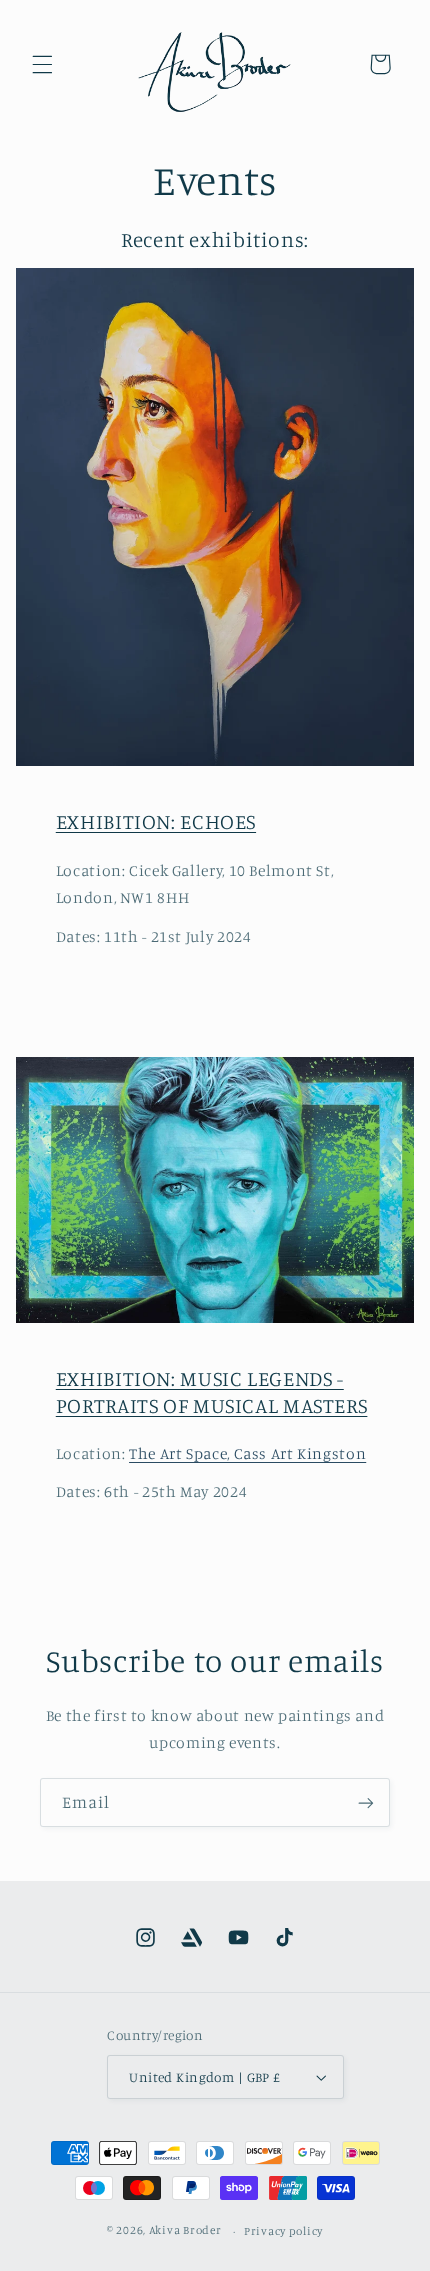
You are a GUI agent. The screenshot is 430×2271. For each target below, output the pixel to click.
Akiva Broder (185, 2231)
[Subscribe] (366, 1802)
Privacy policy (283, 2231)
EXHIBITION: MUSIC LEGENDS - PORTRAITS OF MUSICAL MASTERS (212, 1391)
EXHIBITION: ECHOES (156, 821)
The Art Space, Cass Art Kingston (247, 1453)
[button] (42, 64)
